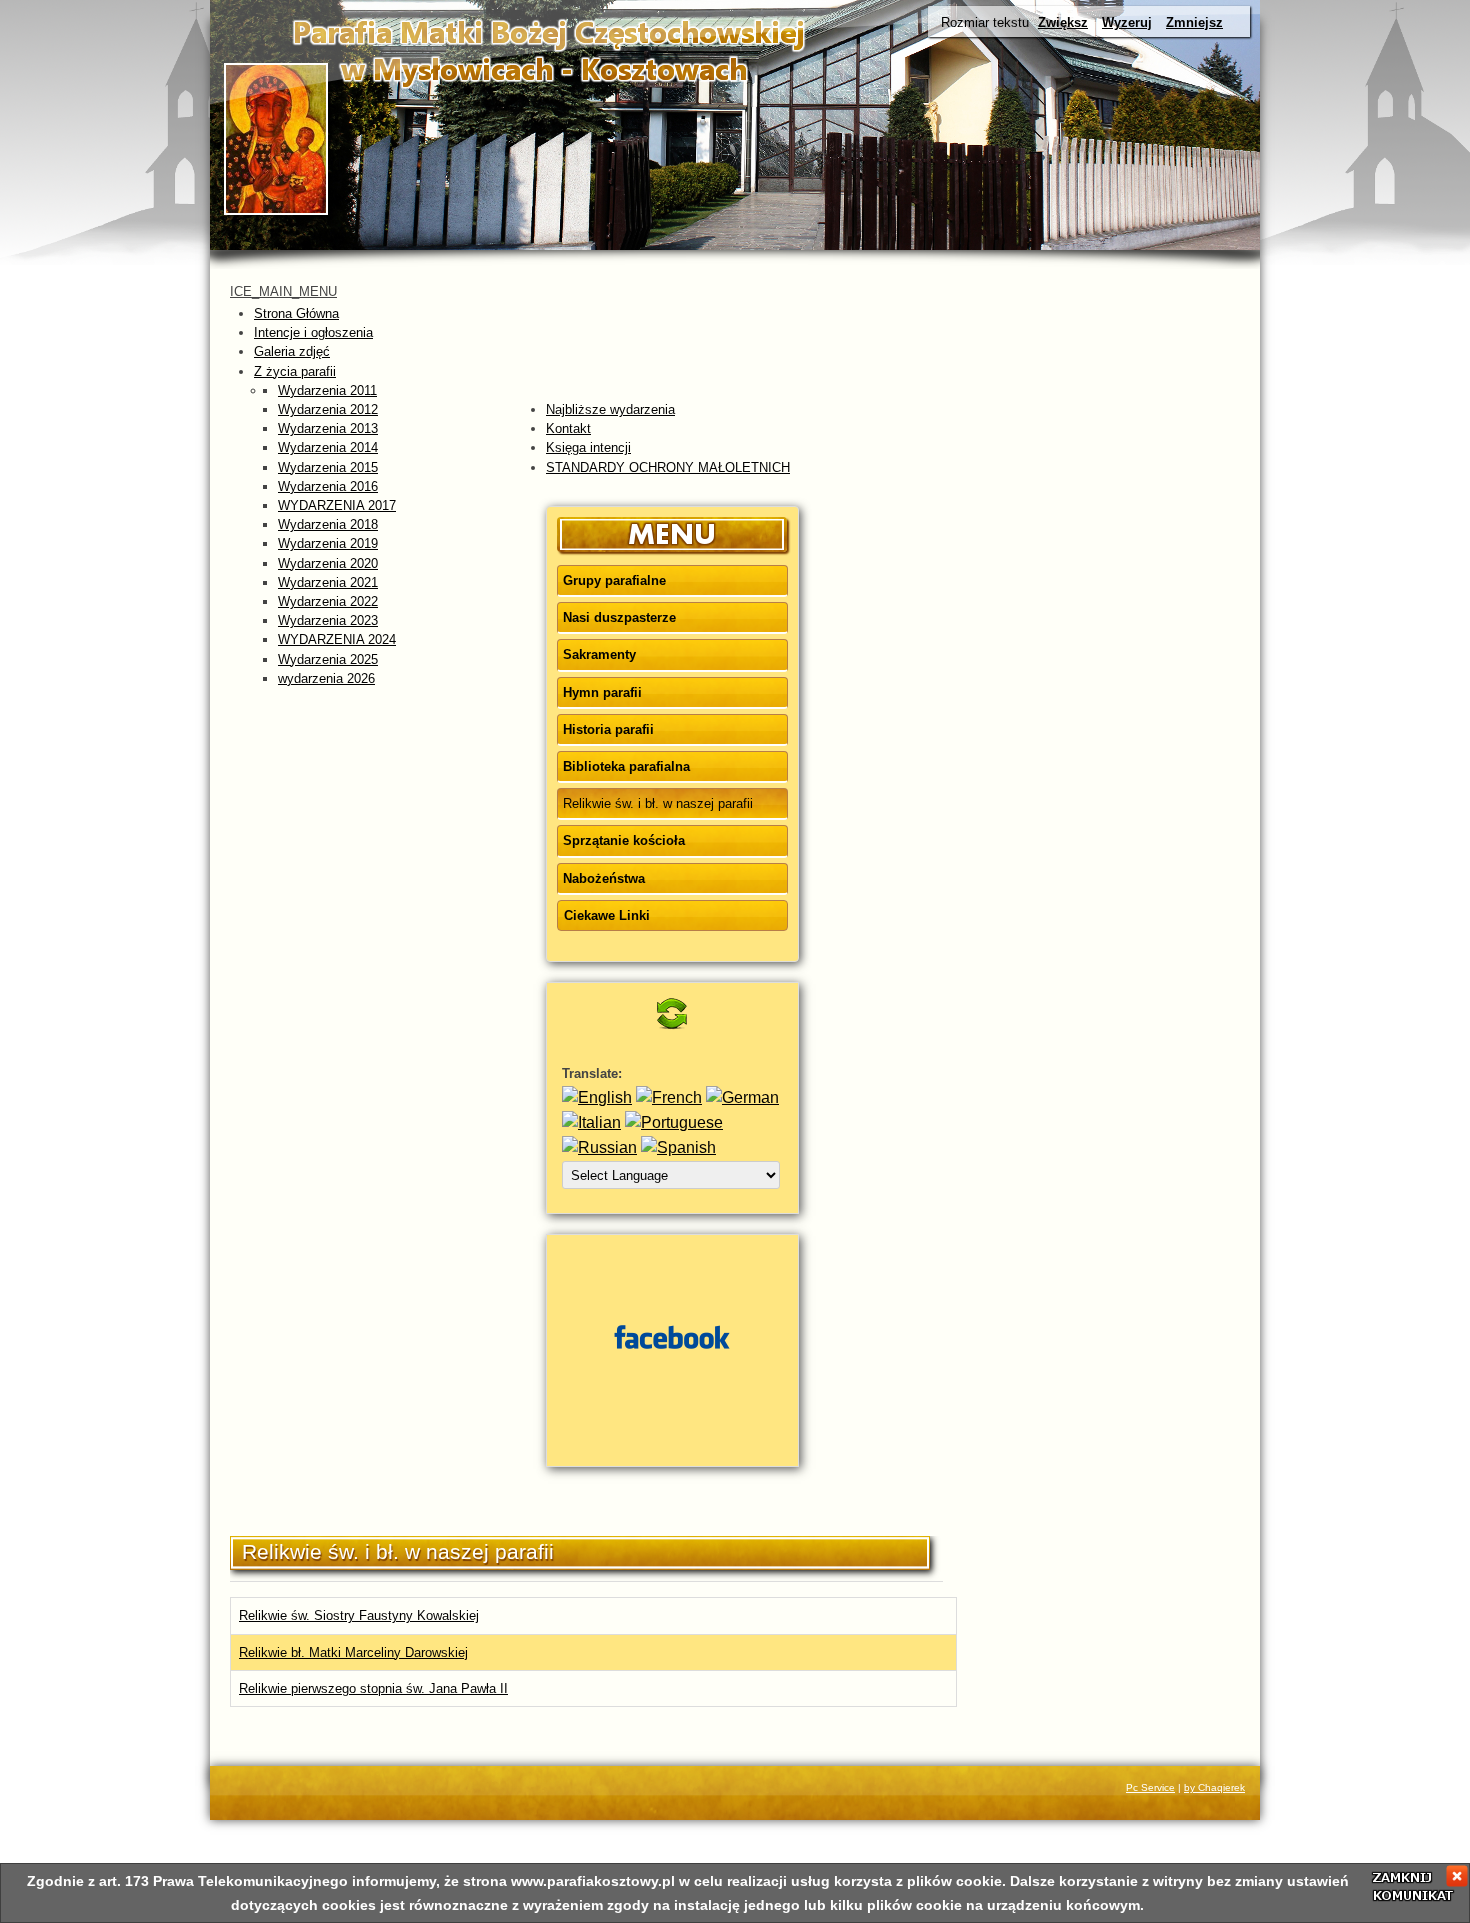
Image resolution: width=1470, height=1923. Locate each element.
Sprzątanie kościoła (624, 840)
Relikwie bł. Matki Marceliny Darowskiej (353, 1652)
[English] (597, 1097)
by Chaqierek (1214, 1787)
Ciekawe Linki (607, 915)
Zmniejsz (1194, 22)
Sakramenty (599, 654)
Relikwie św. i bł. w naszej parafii (658, 803)
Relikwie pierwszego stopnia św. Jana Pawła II (373, 1688)
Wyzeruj (1127, 22)
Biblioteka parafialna (626, 766)
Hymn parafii (602, 692)
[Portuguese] (674, 1122)
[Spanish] (678, 1147)
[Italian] (591, 1122)
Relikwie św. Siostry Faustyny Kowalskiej (359, 1615)
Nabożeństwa (604, 878)
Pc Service (1150, 1787)
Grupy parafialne (614, 580)
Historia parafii (608, 729)
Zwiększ (1063, 22)
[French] (669, 1097)
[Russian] (599, 1147)
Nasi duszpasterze (619, 617)
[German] (742, 1097)
